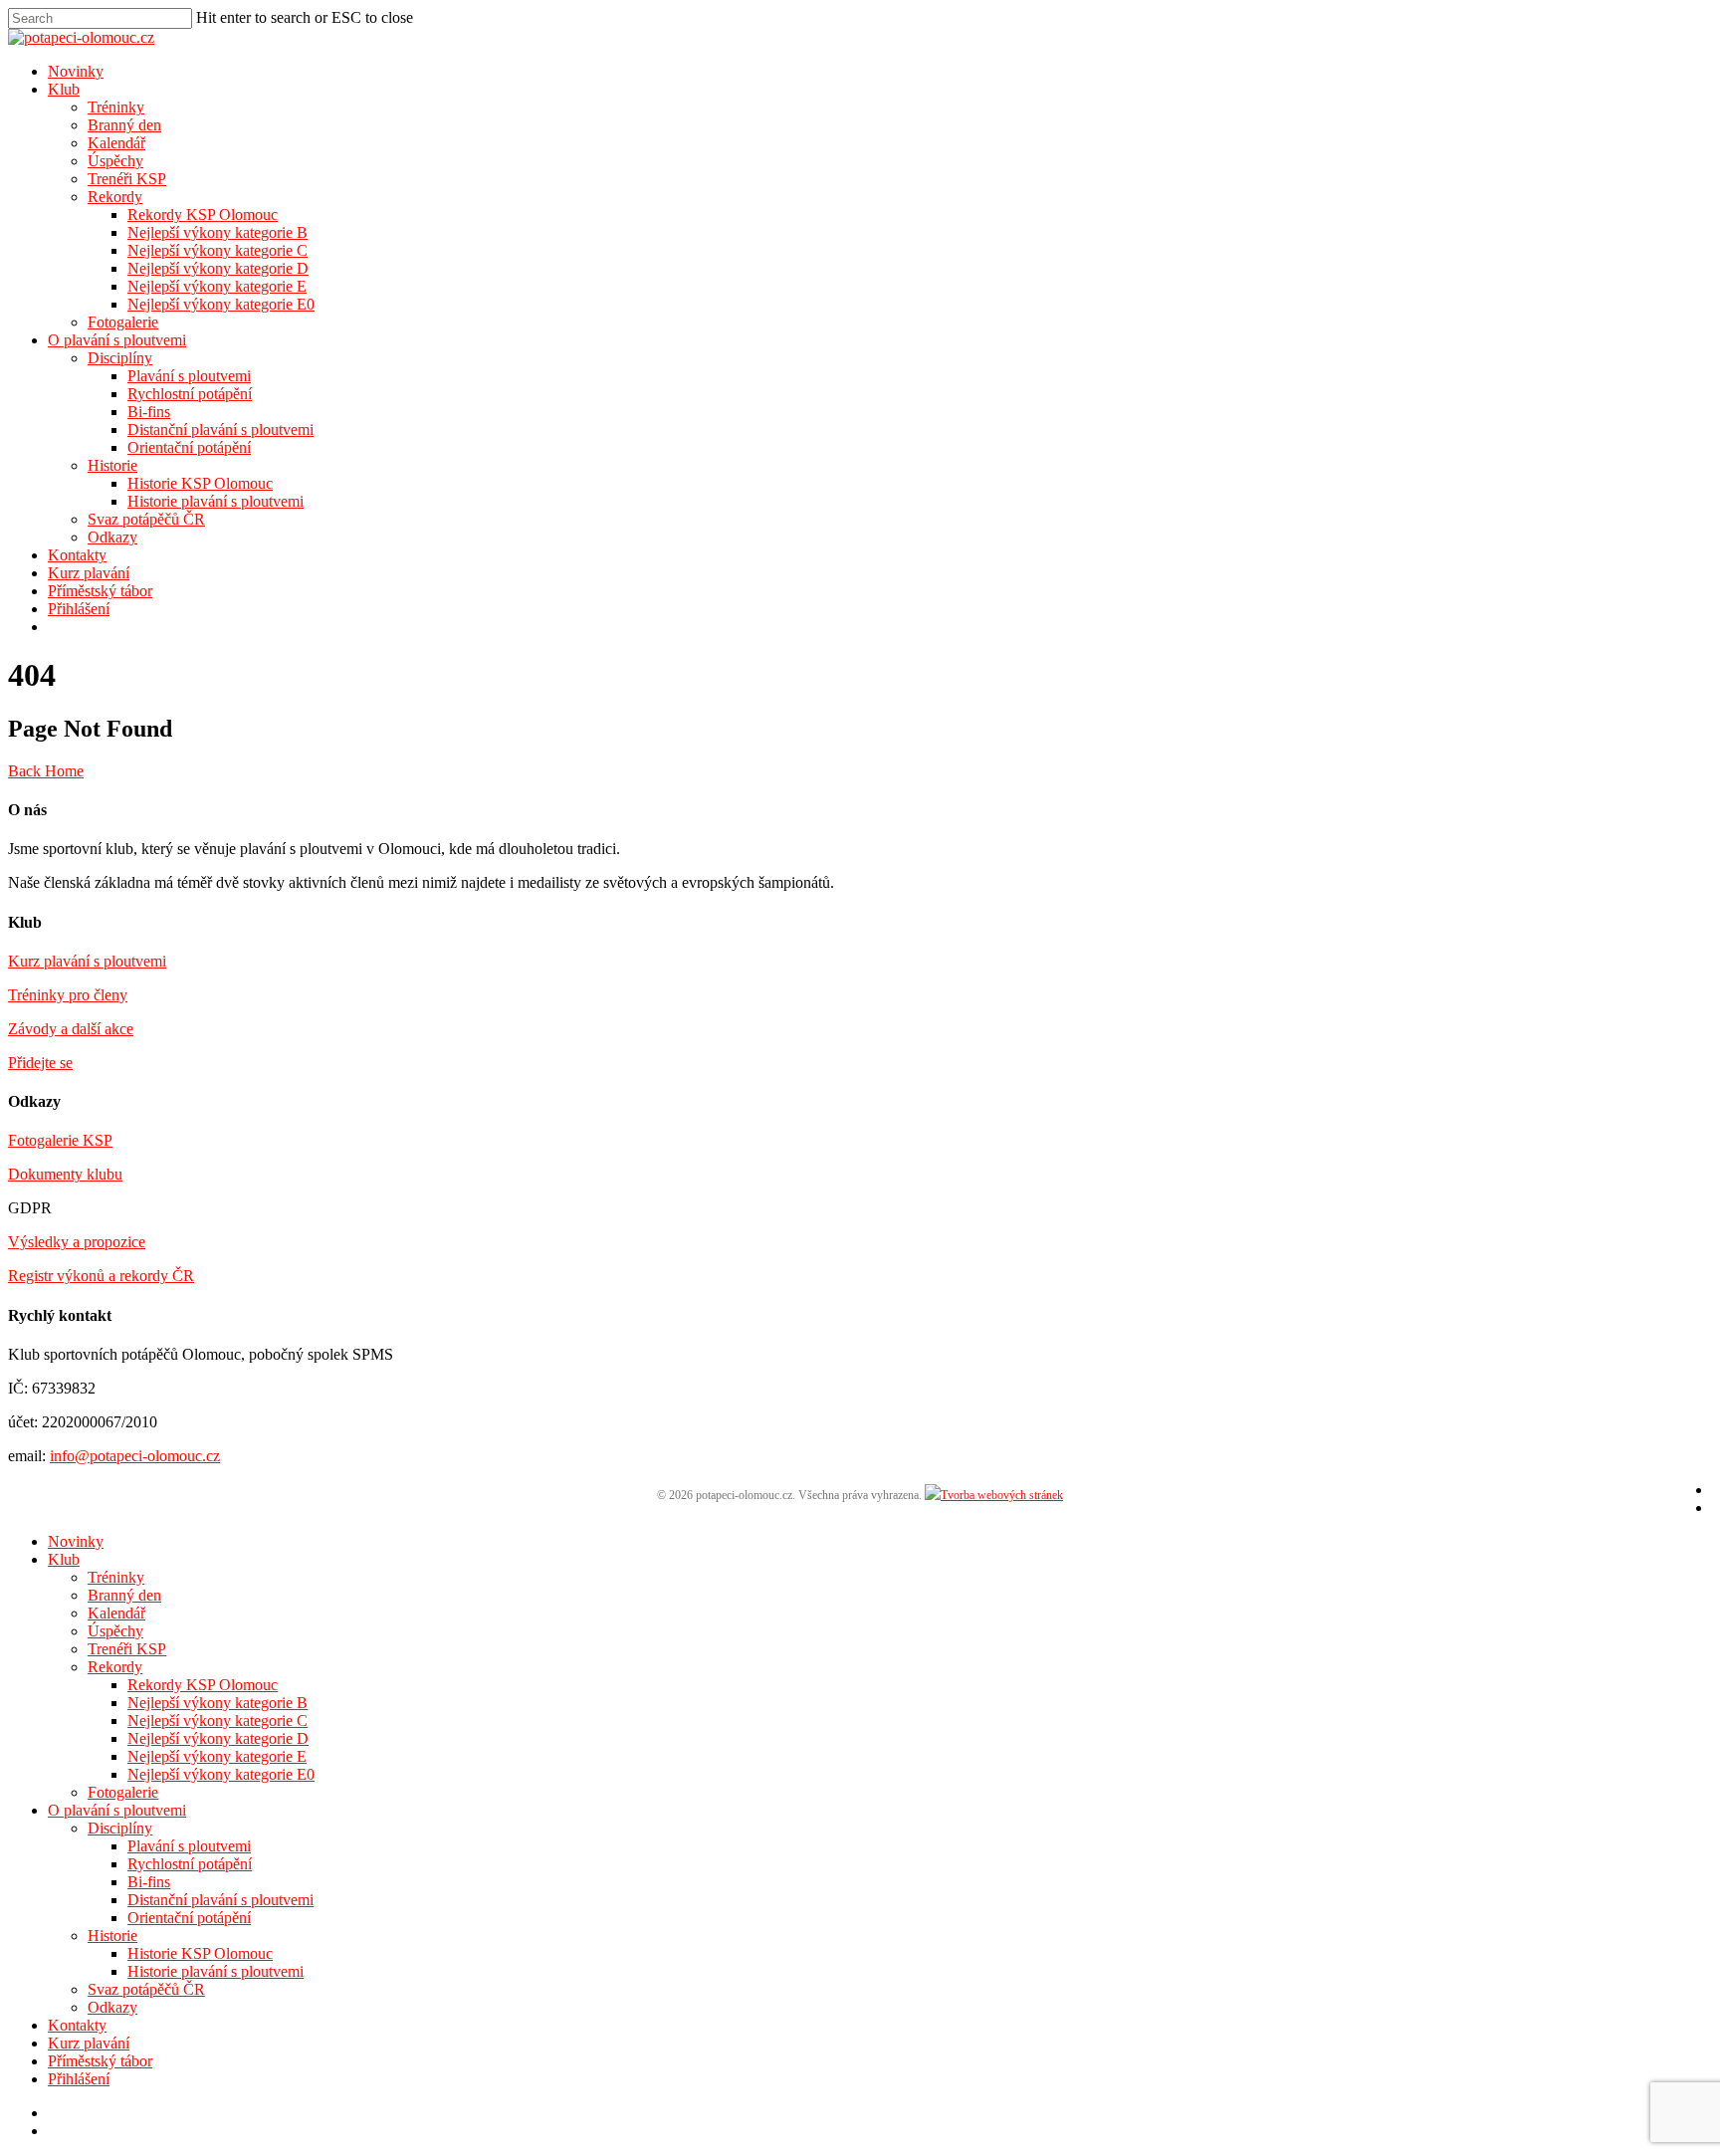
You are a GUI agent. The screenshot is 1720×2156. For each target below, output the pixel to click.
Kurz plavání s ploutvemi (87, 961)
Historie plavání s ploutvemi (215, 501)
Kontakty (77, 555)
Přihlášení (79, 609)
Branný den (124, 125)
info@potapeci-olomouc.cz (135, 1456)
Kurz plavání (89, 573)
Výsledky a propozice (77, 1242)
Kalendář (116, 143)
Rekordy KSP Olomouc (203, 215)
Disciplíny (120, 358)
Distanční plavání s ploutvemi (220, 430)
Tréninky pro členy (68, 995)
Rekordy (115, 197)
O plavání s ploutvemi (117, 340)
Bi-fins (149, 412)
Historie (112, 465)
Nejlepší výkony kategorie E (217, 286)
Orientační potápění (189, 447)
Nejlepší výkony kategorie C (217, 250)
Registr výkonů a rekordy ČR (101, 1276)
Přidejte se (40, 1063)
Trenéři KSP (127, 179)
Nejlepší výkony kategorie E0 (221, 304)
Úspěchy (115, 161)
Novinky (76, 71)
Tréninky (116, 107)
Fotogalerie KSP (60, 1140)
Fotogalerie (123, 322)
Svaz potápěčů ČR (146, 519)
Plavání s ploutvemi (189, 376)
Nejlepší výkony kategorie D (218, 268)
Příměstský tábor (100, 591)
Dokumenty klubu (65, 1174)
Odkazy (112, 537)
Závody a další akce (71, 1029)
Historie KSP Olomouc (200, 483)
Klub (64, 89)
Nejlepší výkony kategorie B (217, 232)
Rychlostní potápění (190, 394)
